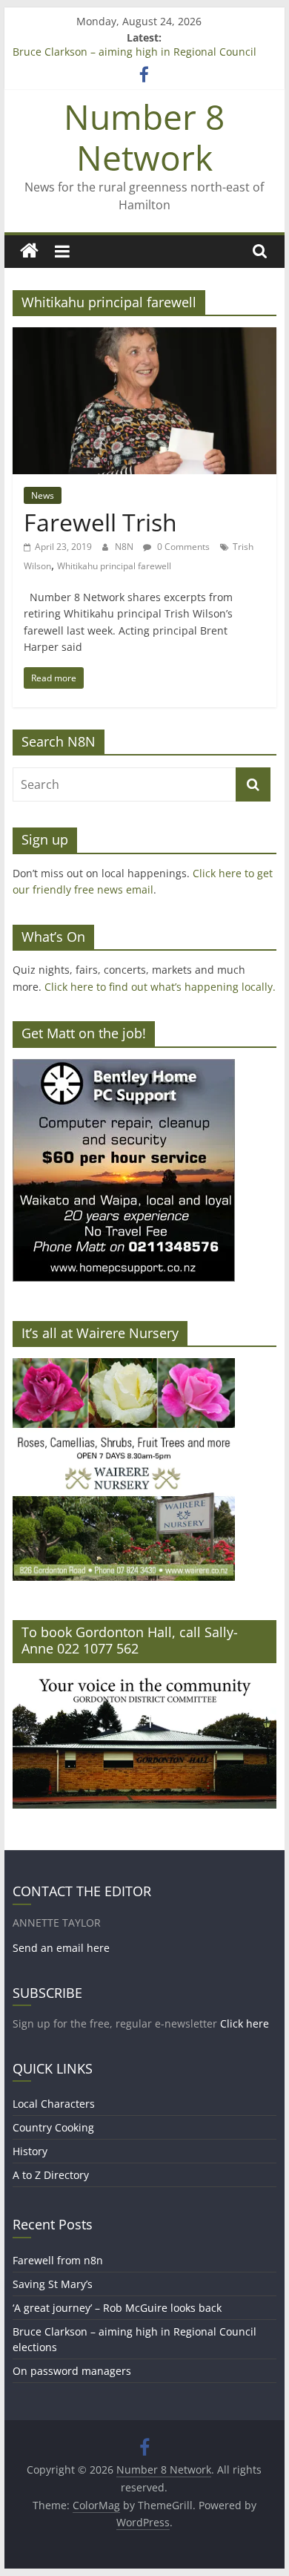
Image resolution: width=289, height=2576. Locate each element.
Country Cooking (53, 2127)
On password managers (72, 2371)
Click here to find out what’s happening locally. (160, 987)
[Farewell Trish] (144, 336)
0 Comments (182, 547)
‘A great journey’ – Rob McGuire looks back (117, 2308)
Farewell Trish (100, 522)
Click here (245, 2023)
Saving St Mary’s (53, 2284)
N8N (125, 547)
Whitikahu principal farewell (114, 566)
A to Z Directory (51, 2175)
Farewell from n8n (58, 2260)
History (30, 2151)
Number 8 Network (144, 137)
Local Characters (54, 2104)
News (43, 495)
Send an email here (61, 1948)
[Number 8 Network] (29, 251)
